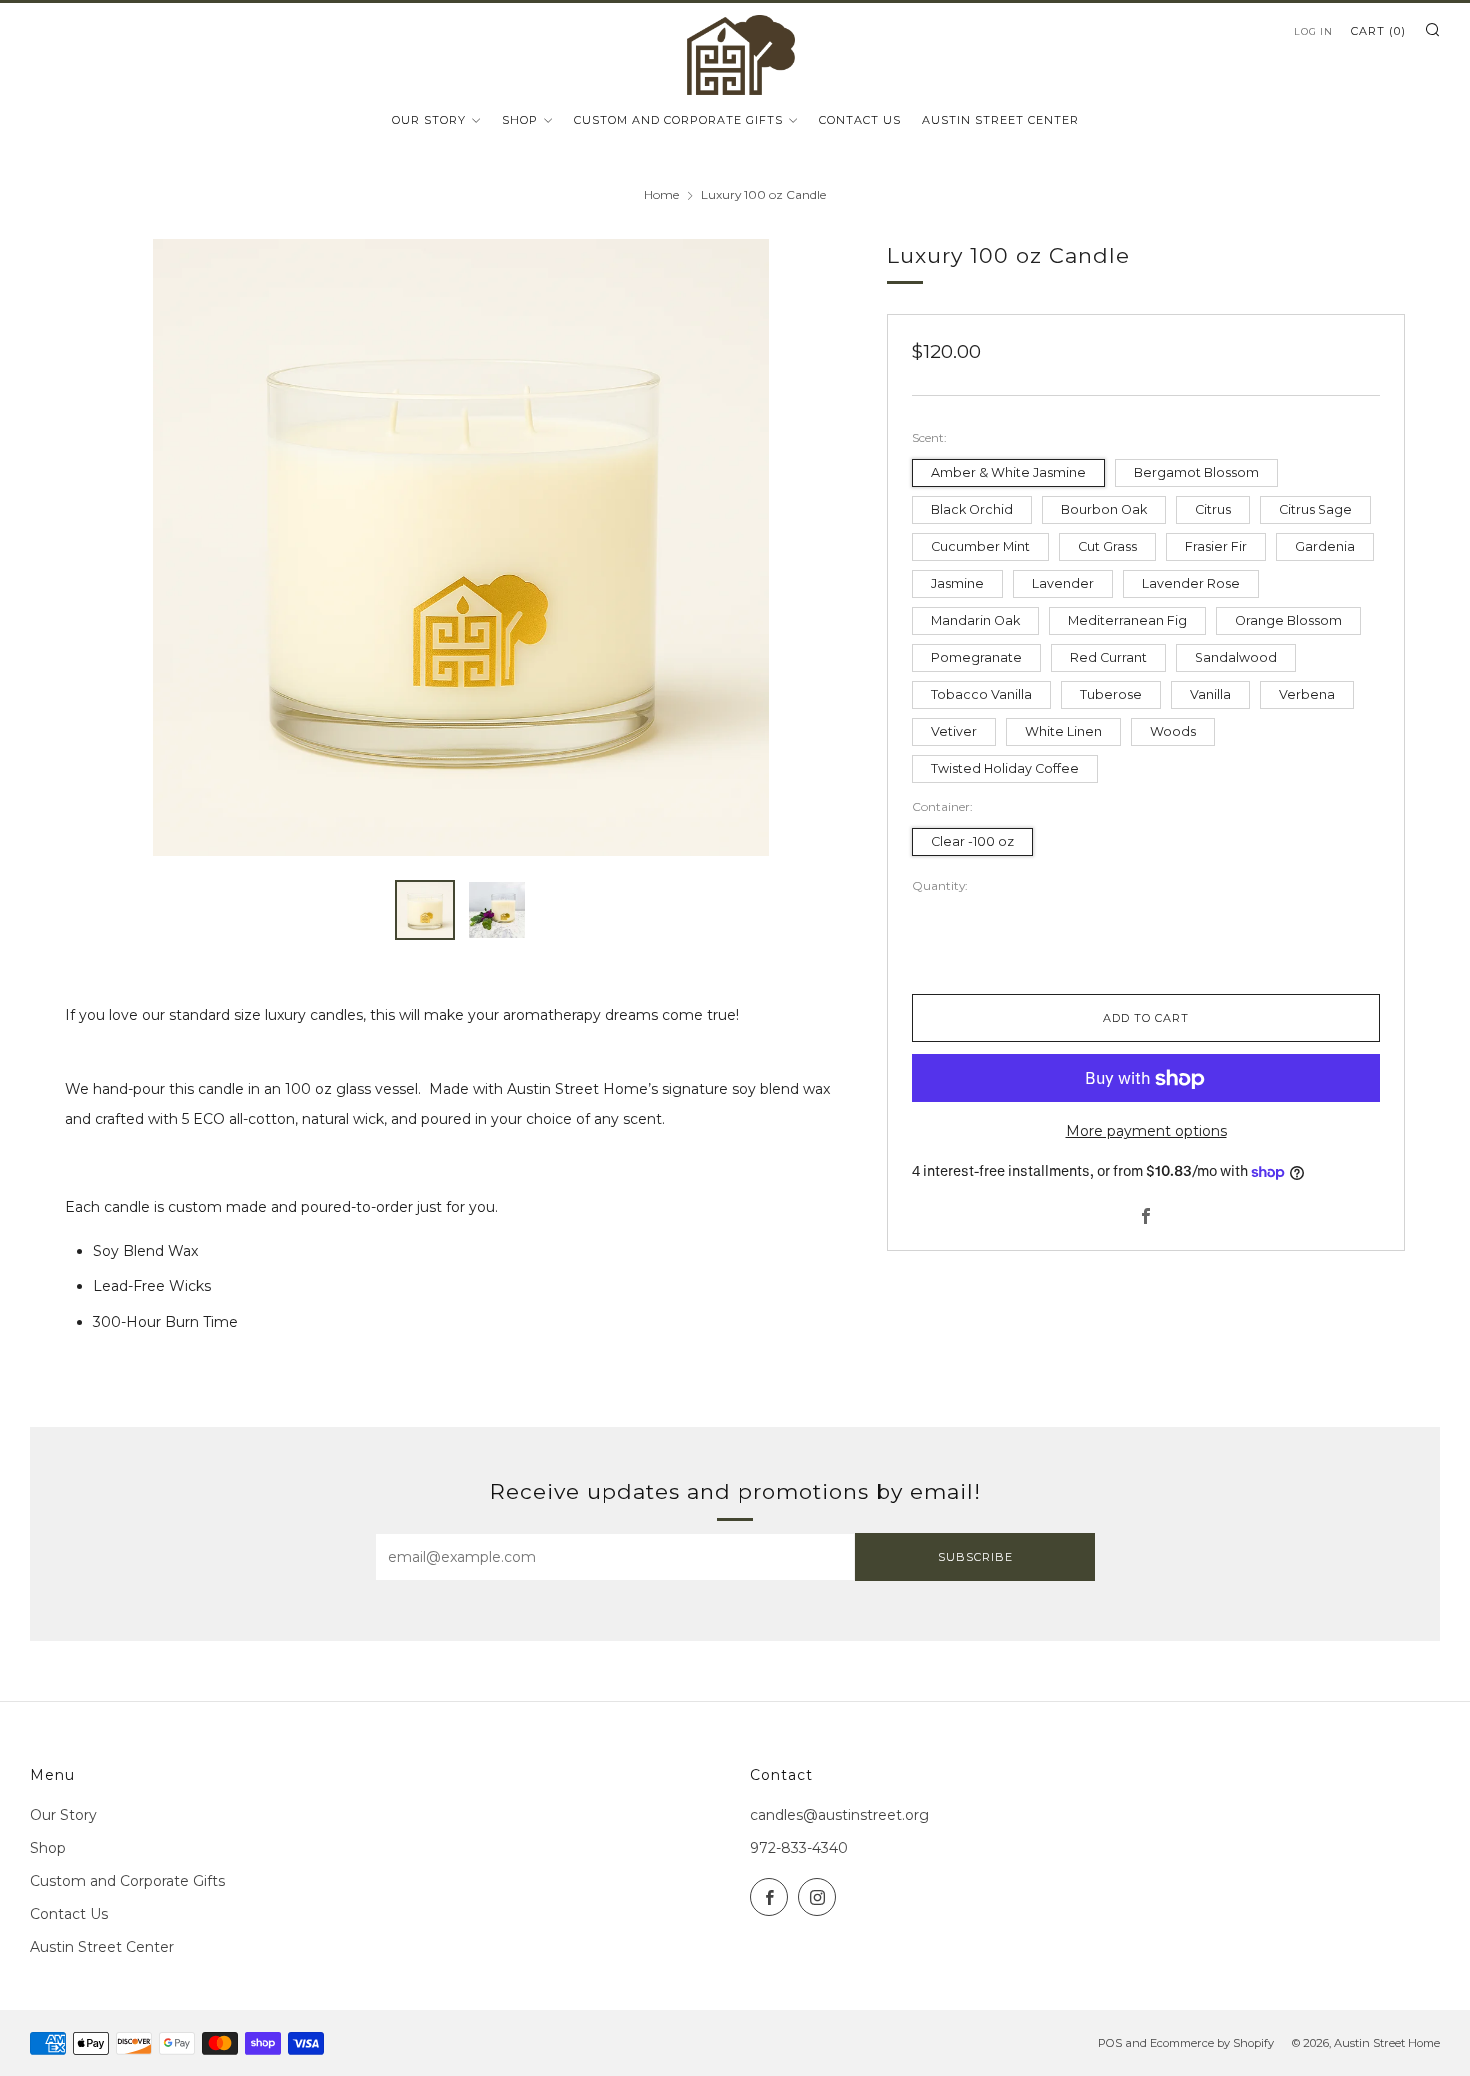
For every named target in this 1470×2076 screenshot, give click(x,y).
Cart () (1378, 31)
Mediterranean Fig (1127, 620)
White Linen (1063, 731)
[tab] (425, 910)
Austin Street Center (1000, 120)
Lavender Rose (1191, 583)
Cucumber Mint (980, 546)
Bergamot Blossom (1196, 472)
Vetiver (954, 731)
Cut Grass (1107, 546)
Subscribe (975, 1557)
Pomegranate (976, 657)
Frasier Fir (1216, 546)
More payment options (1146, 1132)
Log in (1313, 31)
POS (1110, 2043)
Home (661, 194)
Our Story (429, 120)
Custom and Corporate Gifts (678, 120)
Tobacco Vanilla (981, 694)
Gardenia (1325, 546)
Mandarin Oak (975, 620)
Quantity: (940, 887)
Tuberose (1111, 694)
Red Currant (1108, 657)
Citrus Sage (1315, 509)
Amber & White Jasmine (1008, 472)
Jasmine (957, 583)
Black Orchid (972, 509)
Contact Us (860, 120)
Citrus (1213, 509)
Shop (520, 120)
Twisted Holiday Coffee (1005, 768)
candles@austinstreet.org (839, 1815)
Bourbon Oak (1104, 509)
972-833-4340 (799, 1848)
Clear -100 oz (972, 841)
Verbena (1307, 694)
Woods (1173, 731)
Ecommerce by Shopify (1212, 2043)
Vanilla (1210, 694)
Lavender (1063, 583)
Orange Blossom (1288, 620)
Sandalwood (1236, 657)
